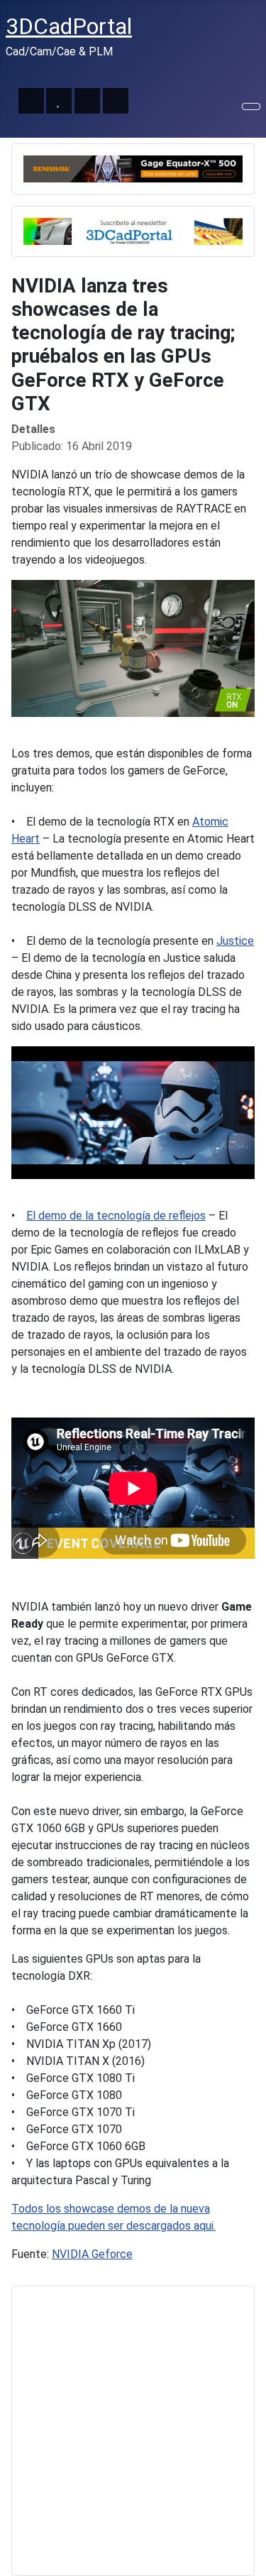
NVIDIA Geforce (92, 2254)
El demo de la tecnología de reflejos (116, 1216)
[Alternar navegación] (251, 106)
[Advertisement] (133, 2431)
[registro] (133, 230)
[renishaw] (133, 168)
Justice (235, 941)
